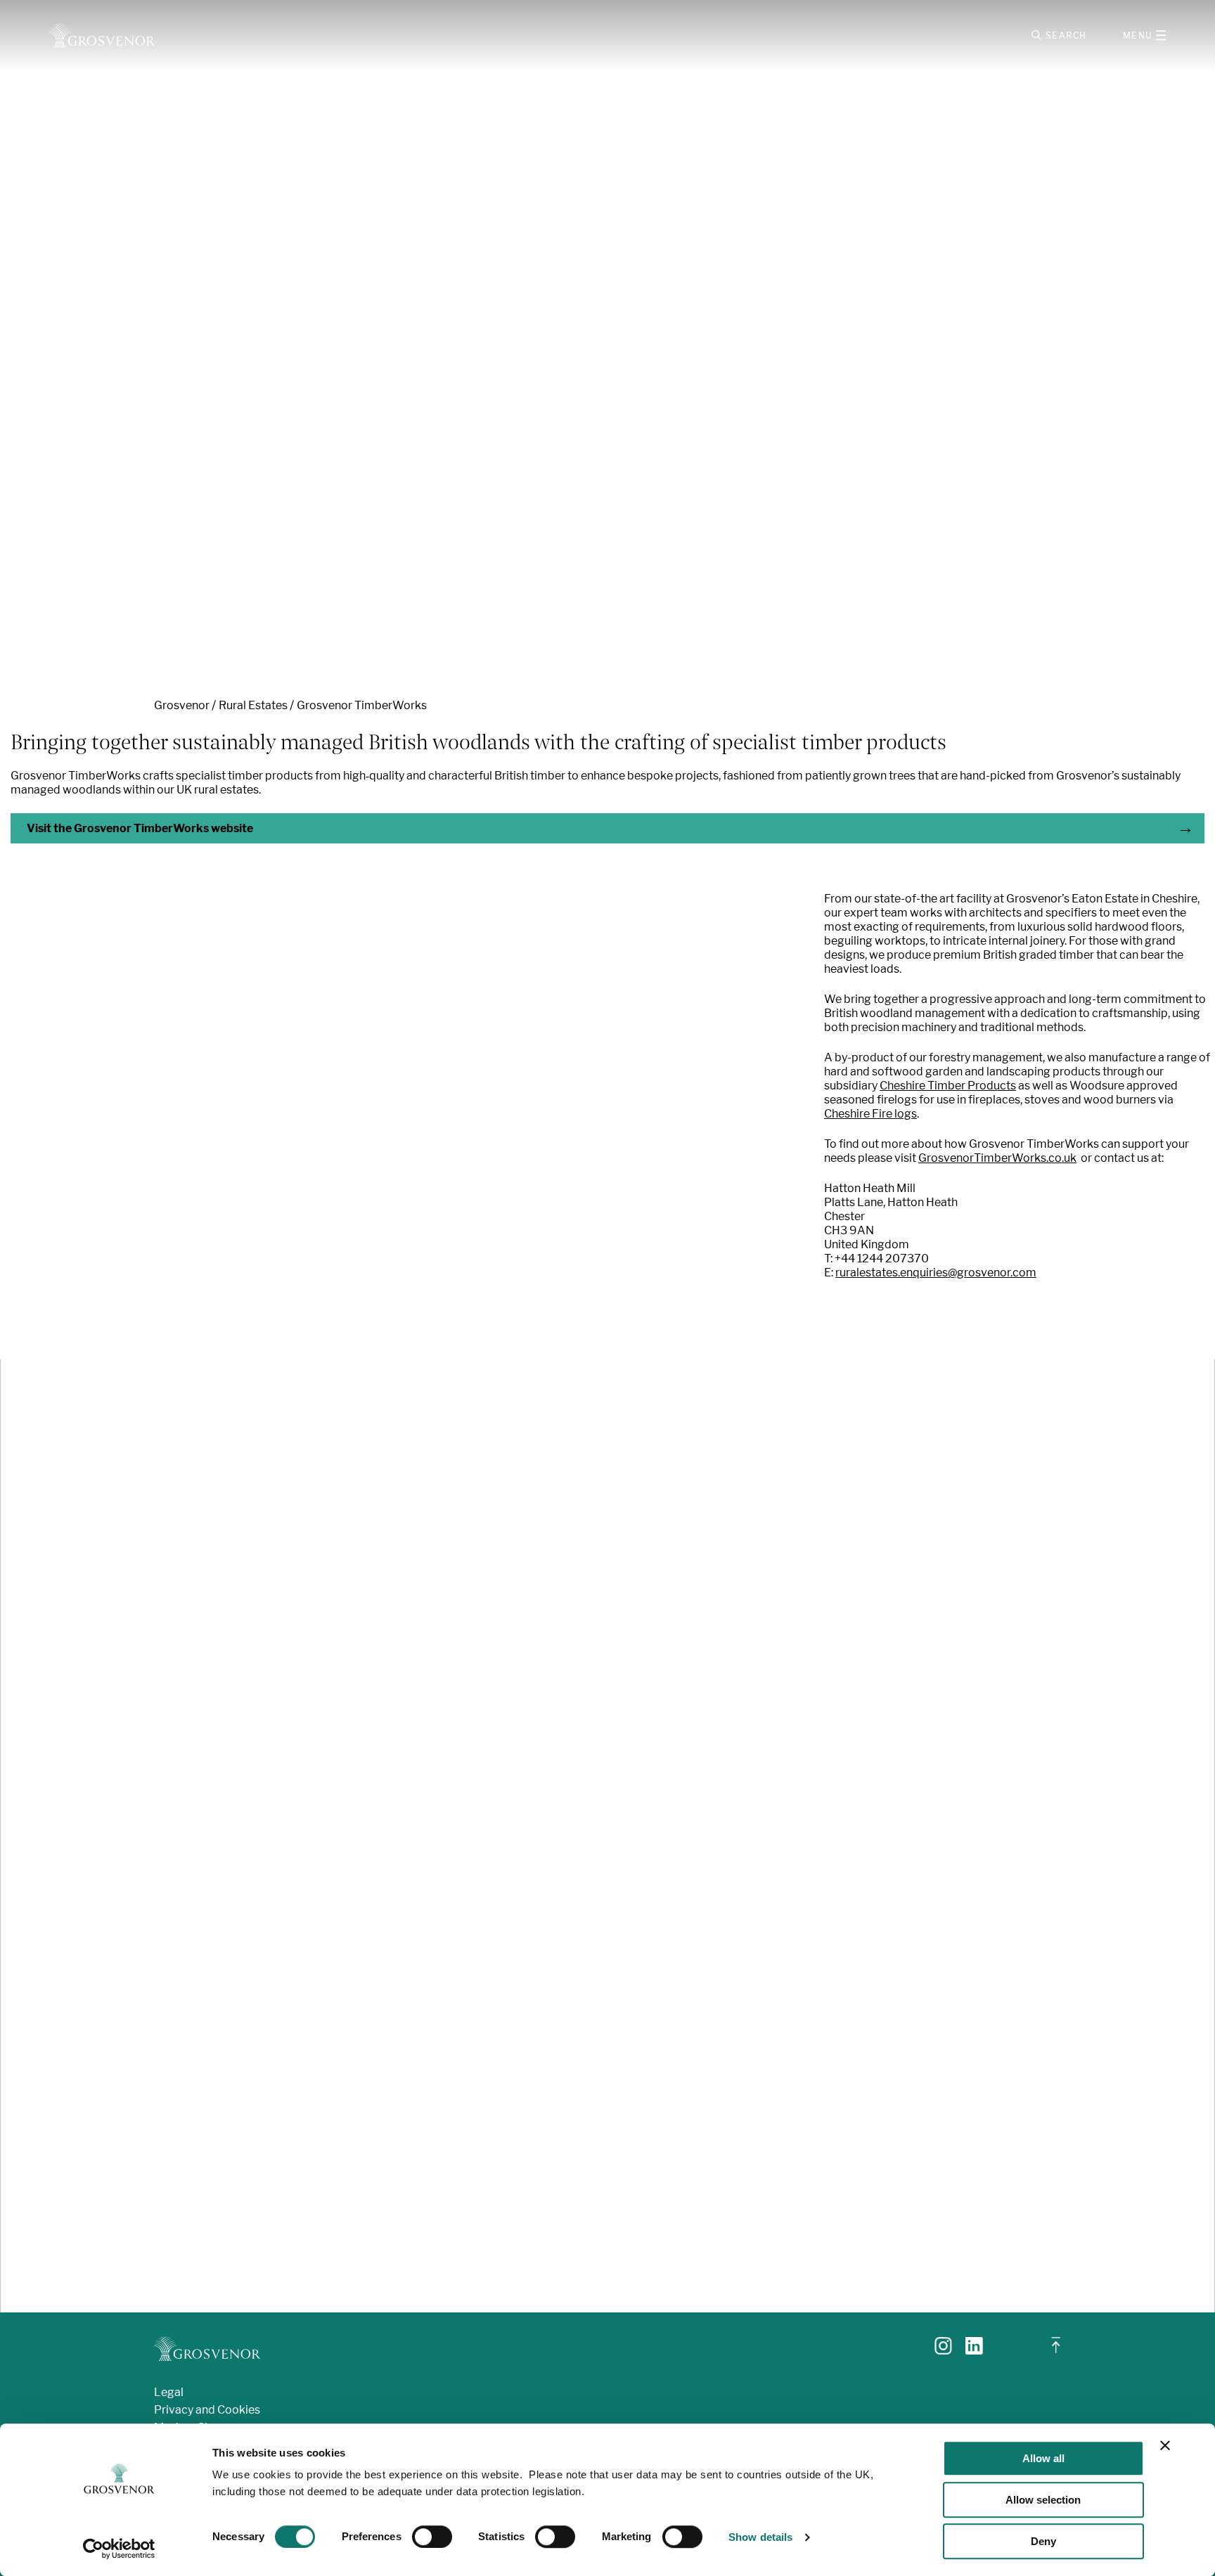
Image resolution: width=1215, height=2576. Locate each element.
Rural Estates (253, 705)
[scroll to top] (1056, 2351)
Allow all (1043, 2458)
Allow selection (1043, 2500)
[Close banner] (1165, 2445)
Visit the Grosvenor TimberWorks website (140, 828)
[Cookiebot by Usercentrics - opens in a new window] (119, 2549)
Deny (1043, 2541)
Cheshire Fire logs (870, 1114)
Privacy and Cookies (207, 2410)
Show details (760, 2537)
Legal (169, 2392)
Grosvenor (182, 705)
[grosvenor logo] (207, 2349)
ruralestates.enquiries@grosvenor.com (936, 1273)
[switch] (432, 2537)
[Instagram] (943, 2351)
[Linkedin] (974, 2351)
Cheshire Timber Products (948, 1086)
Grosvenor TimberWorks (362, 705)
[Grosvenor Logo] (102, 35)
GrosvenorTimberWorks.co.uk (997, 1158)
